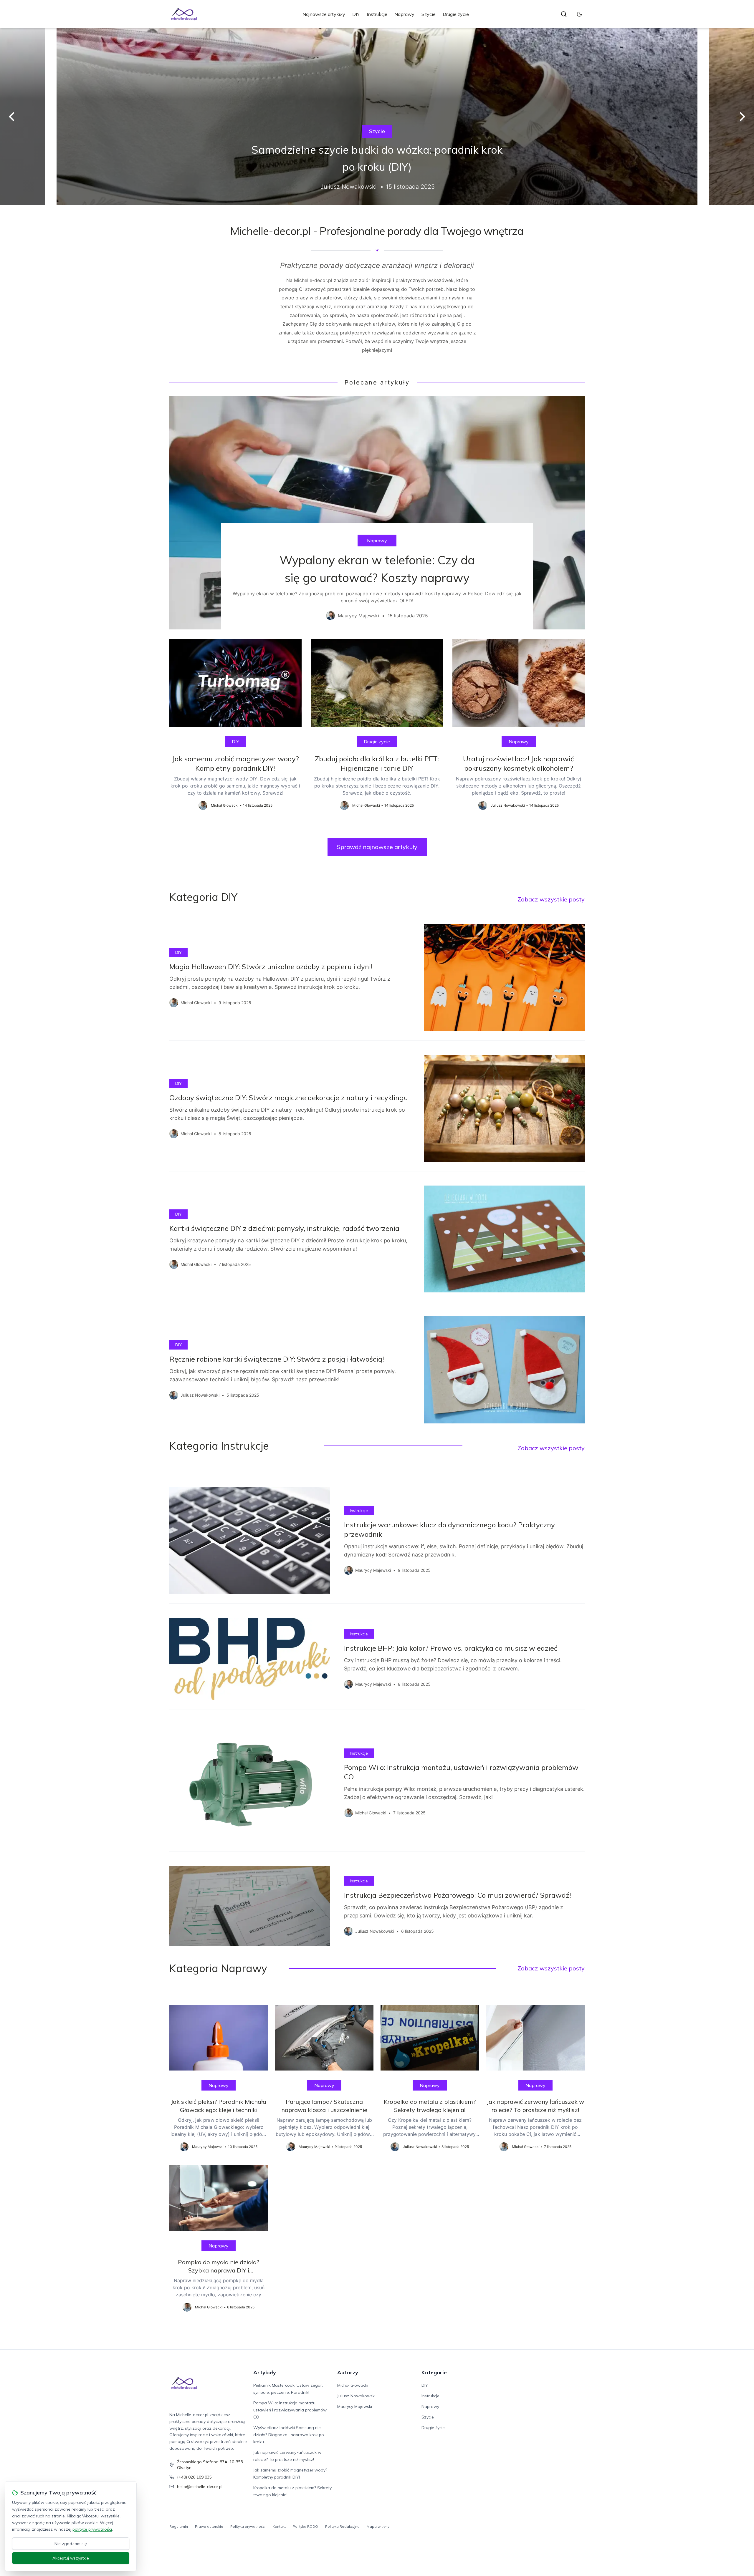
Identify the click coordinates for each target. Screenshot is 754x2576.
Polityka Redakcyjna (342, 2526)
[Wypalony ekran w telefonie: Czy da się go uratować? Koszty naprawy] (377, 513)
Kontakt (279, 2526)
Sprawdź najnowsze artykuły (377, 847)
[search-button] (564, 14)
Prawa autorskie (209, 2526)
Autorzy (348, 2372)
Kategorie (434, 2372)
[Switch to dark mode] (579, 14)
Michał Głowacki (353, 2385)
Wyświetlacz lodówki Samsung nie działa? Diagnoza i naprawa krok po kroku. (289, 2435)
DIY (356, 14)
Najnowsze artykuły (324, 14)
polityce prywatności (92, 2529)
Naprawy (404, 14)
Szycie (429, 14)
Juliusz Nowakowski (356, 2396)
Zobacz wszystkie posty (551, 899)
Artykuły (265, 2372)
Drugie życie (456, 14)
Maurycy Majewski (355, 2406)
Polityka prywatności (248, 2526)
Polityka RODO (305, 2526)
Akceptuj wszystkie (71, 2558)
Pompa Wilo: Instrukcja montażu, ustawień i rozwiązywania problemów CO (290, 2410)
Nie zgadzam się (71, 2544)
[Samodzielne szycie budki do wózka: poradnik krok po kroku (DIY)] (377, 117)
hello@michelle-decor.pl (200, 2487)
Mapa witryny (378, 2526)
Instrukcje (377, 14)
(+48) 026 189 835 (194, 2477)
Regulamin (179, 2526)
